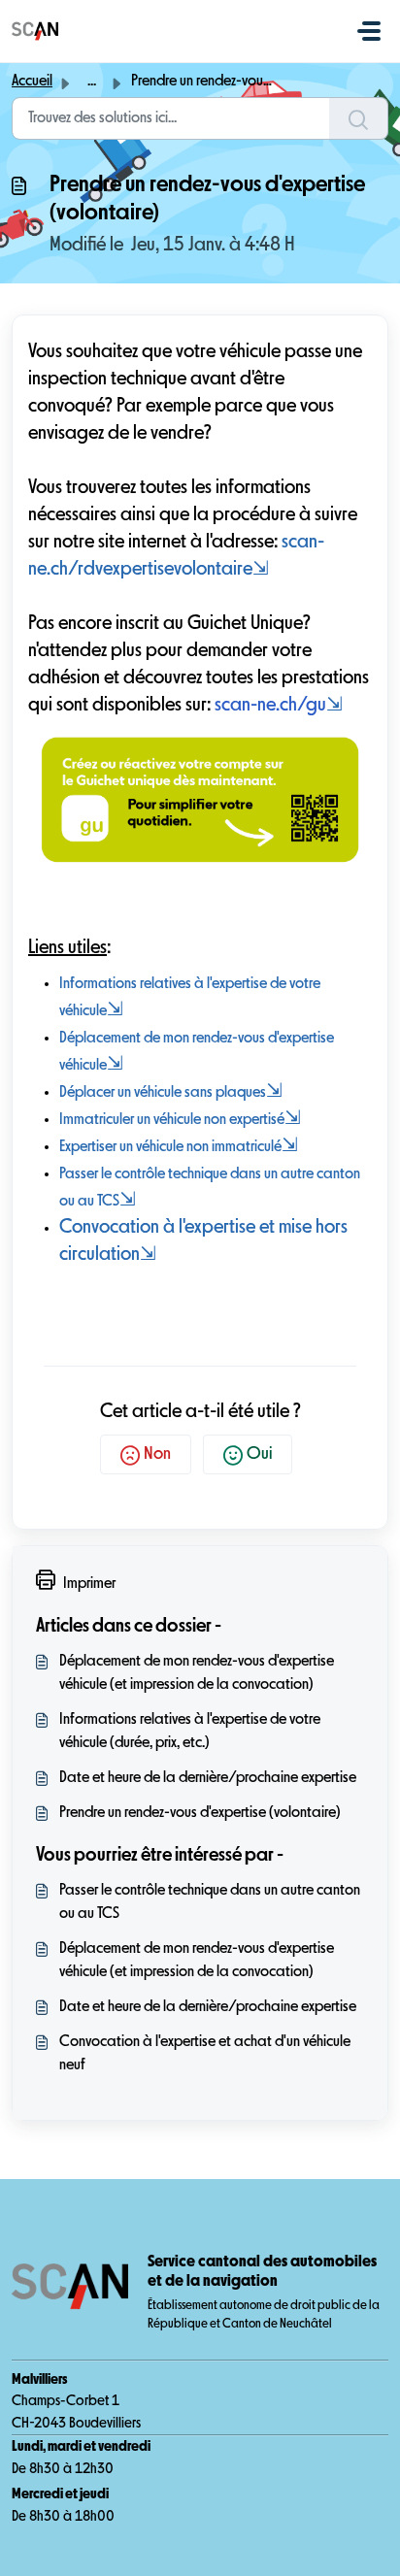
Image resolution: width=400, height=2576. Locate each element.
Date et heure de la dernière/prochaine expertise (208, 1778)
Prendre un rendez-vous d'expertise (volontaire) (200, 1813)
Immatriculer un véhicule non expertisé (180, 1120)
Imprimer (89, 1584)
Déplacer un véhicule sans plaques (163, 1093)
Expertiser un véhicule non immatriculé (179, 1147)
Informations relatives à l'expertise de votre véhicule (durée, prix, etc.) (190, 1732)
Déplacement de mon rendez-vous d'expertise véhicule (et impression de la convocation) (197, 1673)
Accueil (32, 82)
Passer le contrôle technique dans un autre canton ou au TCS (210, 1902)
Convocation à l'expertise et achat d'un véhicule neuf (205, 2054)
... (92, 82)
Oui (259, 1454)
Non (157, 1454)
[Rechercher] (359, 118)
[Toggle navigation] (369, 31)
